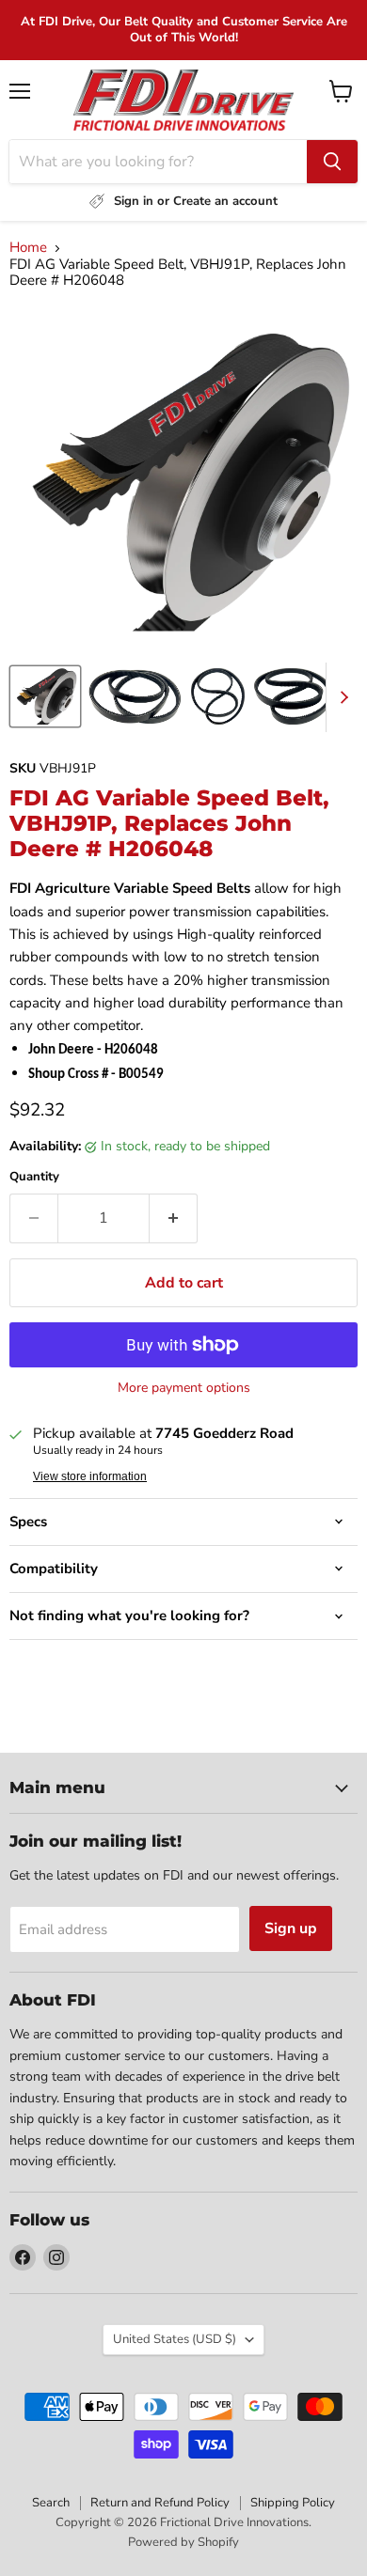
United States (175, 2339)
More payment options (184, 1388)
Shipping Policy (293, 2503)
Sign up (291, 1928)
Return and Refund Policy (160, 2503)
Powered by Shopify (183, 2542)
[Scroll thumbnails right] (341, 697)
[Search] (332, 162)
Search (51, 2503)
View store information (90, 1476)
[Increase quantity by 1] (174, 1218)
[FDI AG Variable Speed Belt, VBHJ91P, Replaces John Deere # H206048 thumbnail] (45, 696)
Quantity (34, 1177)
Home (28, 248)
